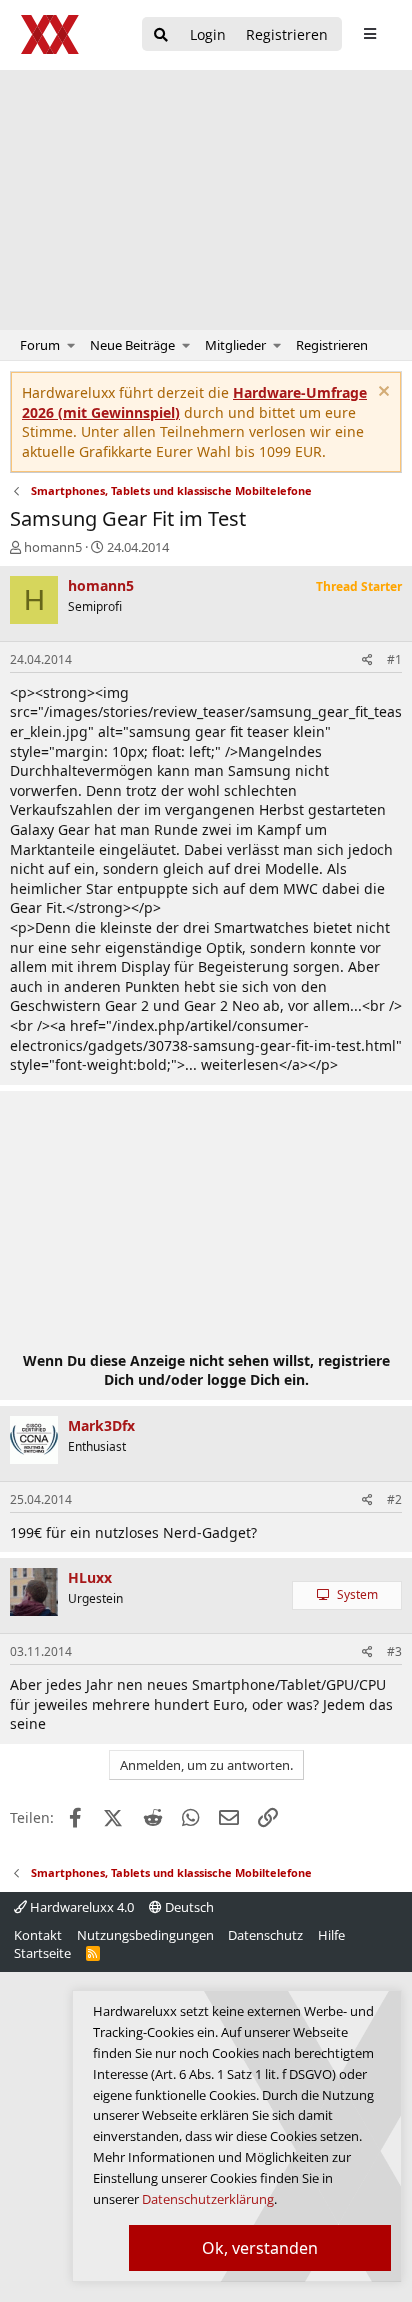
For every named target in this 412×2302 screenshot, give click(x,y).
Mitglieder (235, 345)
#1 (394, 659)
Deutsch (188, 1907)
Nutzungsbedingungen (145, 1935)
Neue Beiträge (132, 345)
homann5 (53, 547)
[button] (71, 345)
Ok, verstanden (260, 2248)
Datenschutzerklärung (208, 2199)
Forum (40, 345)
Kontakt (38, 1935)
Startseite (42, 1953)
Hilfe (331, 1935)
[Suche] (161, 35)
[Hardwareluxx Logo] (51, 34)
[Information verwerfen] (381, 393)
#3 (394, 1651)
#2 (394, 1499)
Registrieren (332, 345)
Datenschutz (265, 1935)
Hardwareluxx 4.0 (80, 1907)
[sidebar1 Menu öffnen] (369, 34)
